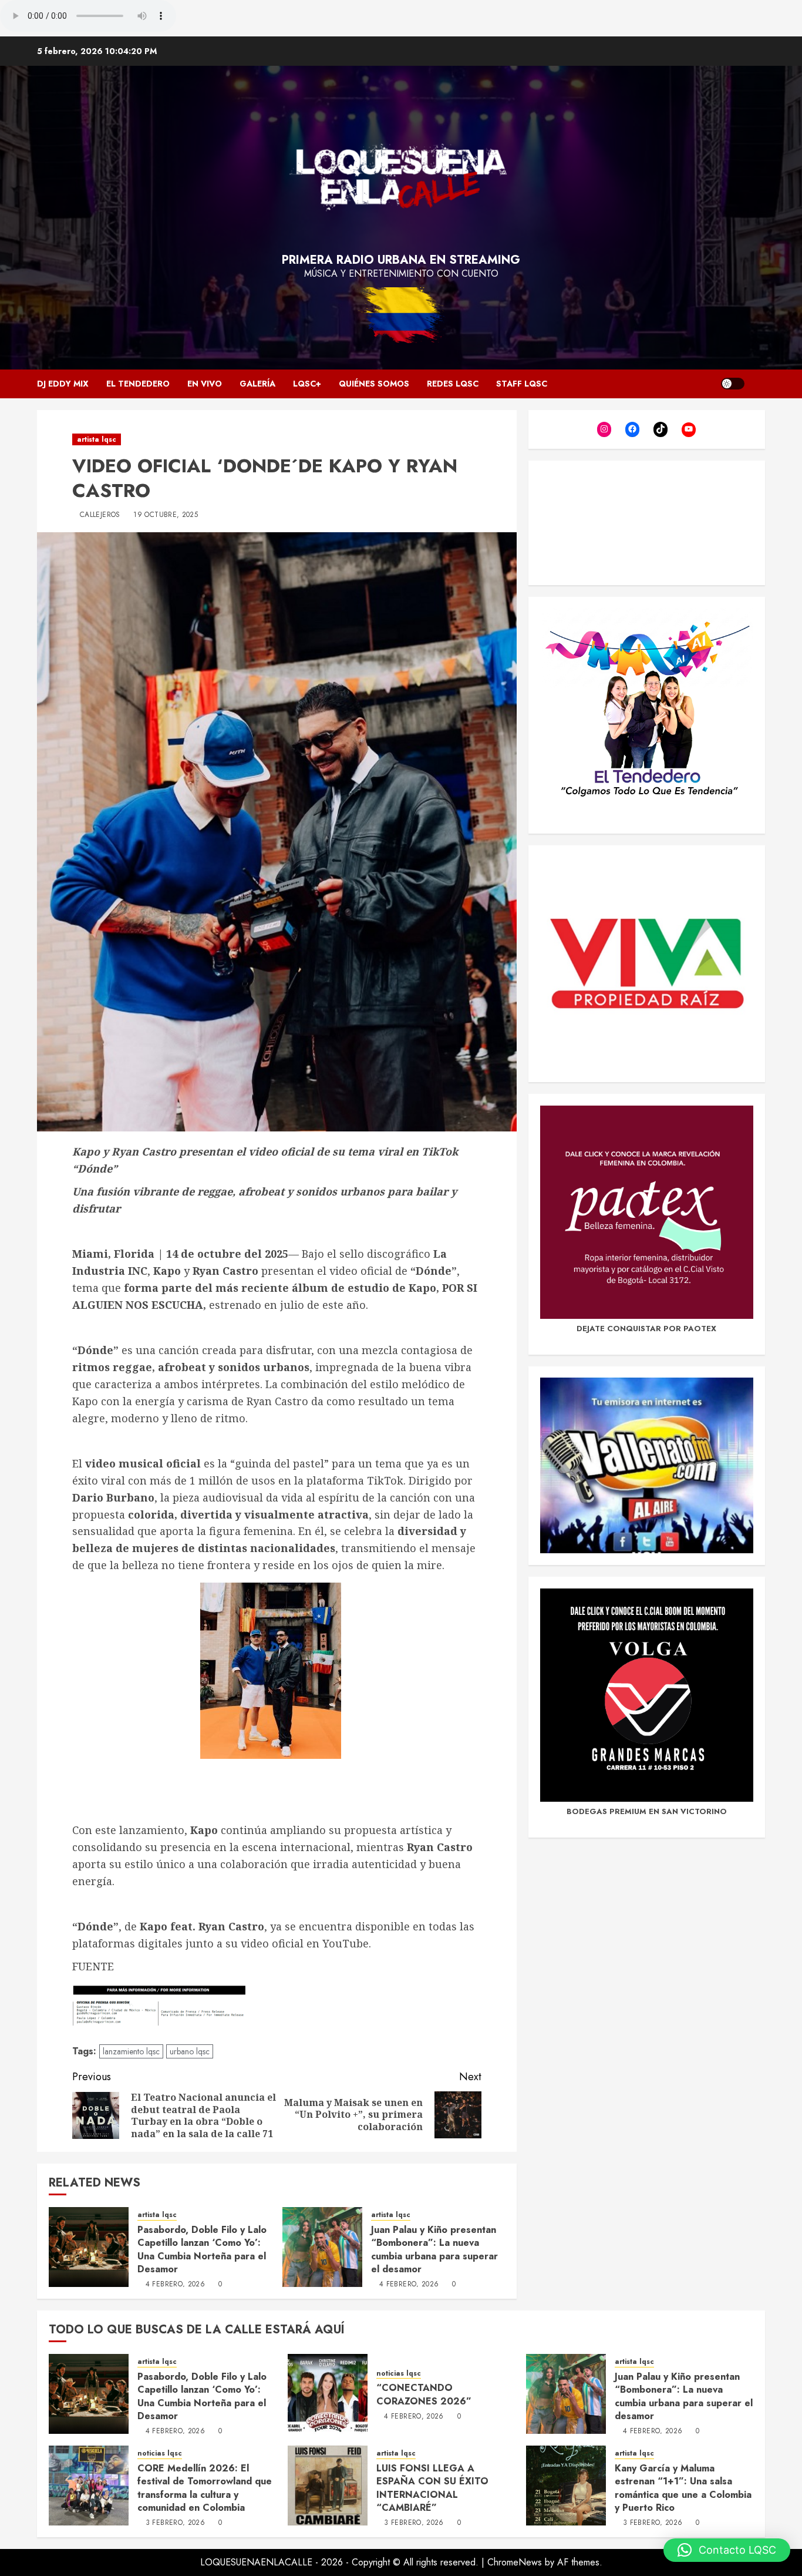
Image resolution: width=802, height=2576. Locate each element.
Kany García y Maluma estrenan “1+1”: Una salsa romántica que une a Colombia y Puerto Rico (683, 2488)
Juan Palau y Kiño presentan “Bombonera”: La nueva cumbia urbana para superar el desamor (434, 2249)
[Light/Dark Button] (733, 384)
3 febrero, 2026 (175, 2523)
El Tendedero (138, 384)
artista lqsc (97, 439)
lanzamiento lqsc (131, 2051)
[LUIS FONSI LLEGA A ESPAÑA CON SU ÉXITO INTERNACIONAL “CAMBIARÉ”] (328, 2486)
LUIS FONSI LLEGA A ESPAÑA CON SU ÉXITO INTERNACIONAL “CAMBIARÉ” (432, 2488)
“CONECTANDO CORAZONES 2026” (424, 2394)
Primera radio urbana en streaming (401, 260)
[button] (727, 2550)
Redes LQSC (453, 384)
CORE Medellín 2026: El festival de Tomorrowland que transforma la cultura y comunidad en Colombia (205, 2488)
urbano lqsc (190, 2051)
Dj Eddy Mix (63, 384)
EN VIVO (205, 384)
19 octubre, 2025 (166, 515)
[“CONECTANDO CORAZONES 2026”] (328, 2394)
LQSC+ (307, 384)
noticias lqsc (399, 2374)
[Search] (758, 384)
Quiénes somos (374, 384)
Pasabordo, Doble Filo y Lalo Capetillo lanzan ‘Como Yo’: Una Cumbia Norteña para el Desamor (202, 2249)
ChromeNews (515, 2562)
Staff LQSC (522, 384)
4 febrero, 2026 (175, 2285)
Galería (257, 384)
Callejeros (100, 515)
